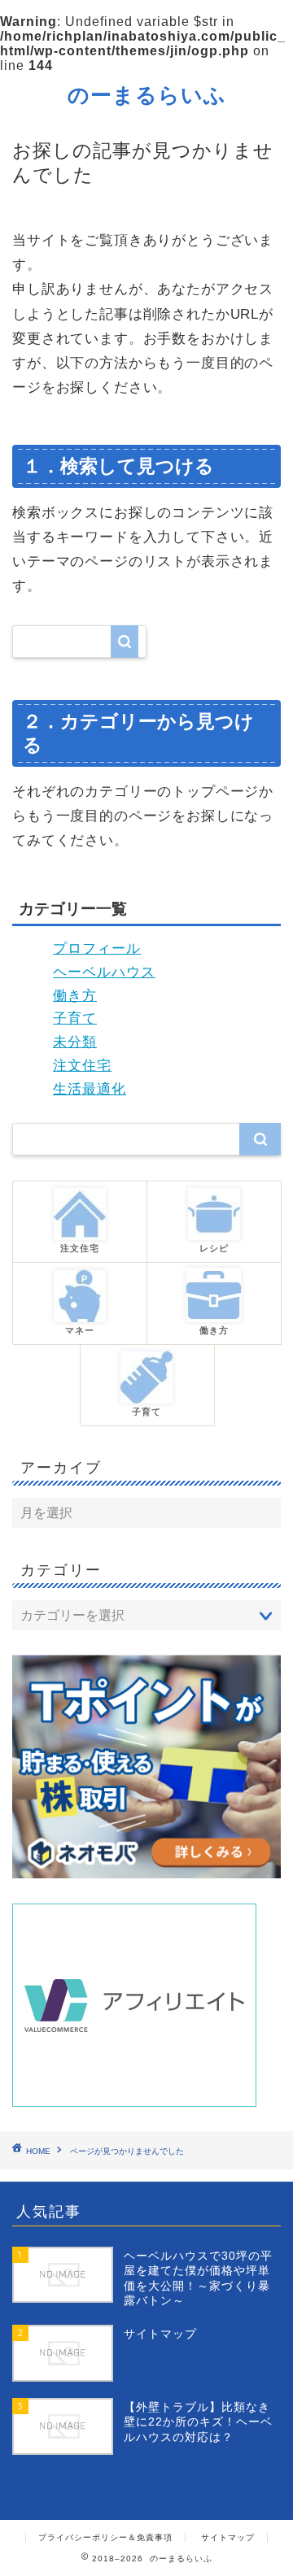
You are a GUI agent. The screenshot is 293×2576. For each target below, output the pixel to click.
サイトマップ (228, 2537)
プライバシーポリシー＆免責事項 (105, 2537)
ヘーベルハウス (104, 972)
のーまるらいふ (147, 94)
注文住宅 (82, 1066)
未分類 (75, 1042)
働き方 (75, 996)
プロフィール (97, 949)
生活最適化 (90, 1089)
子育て (75, 1018)
